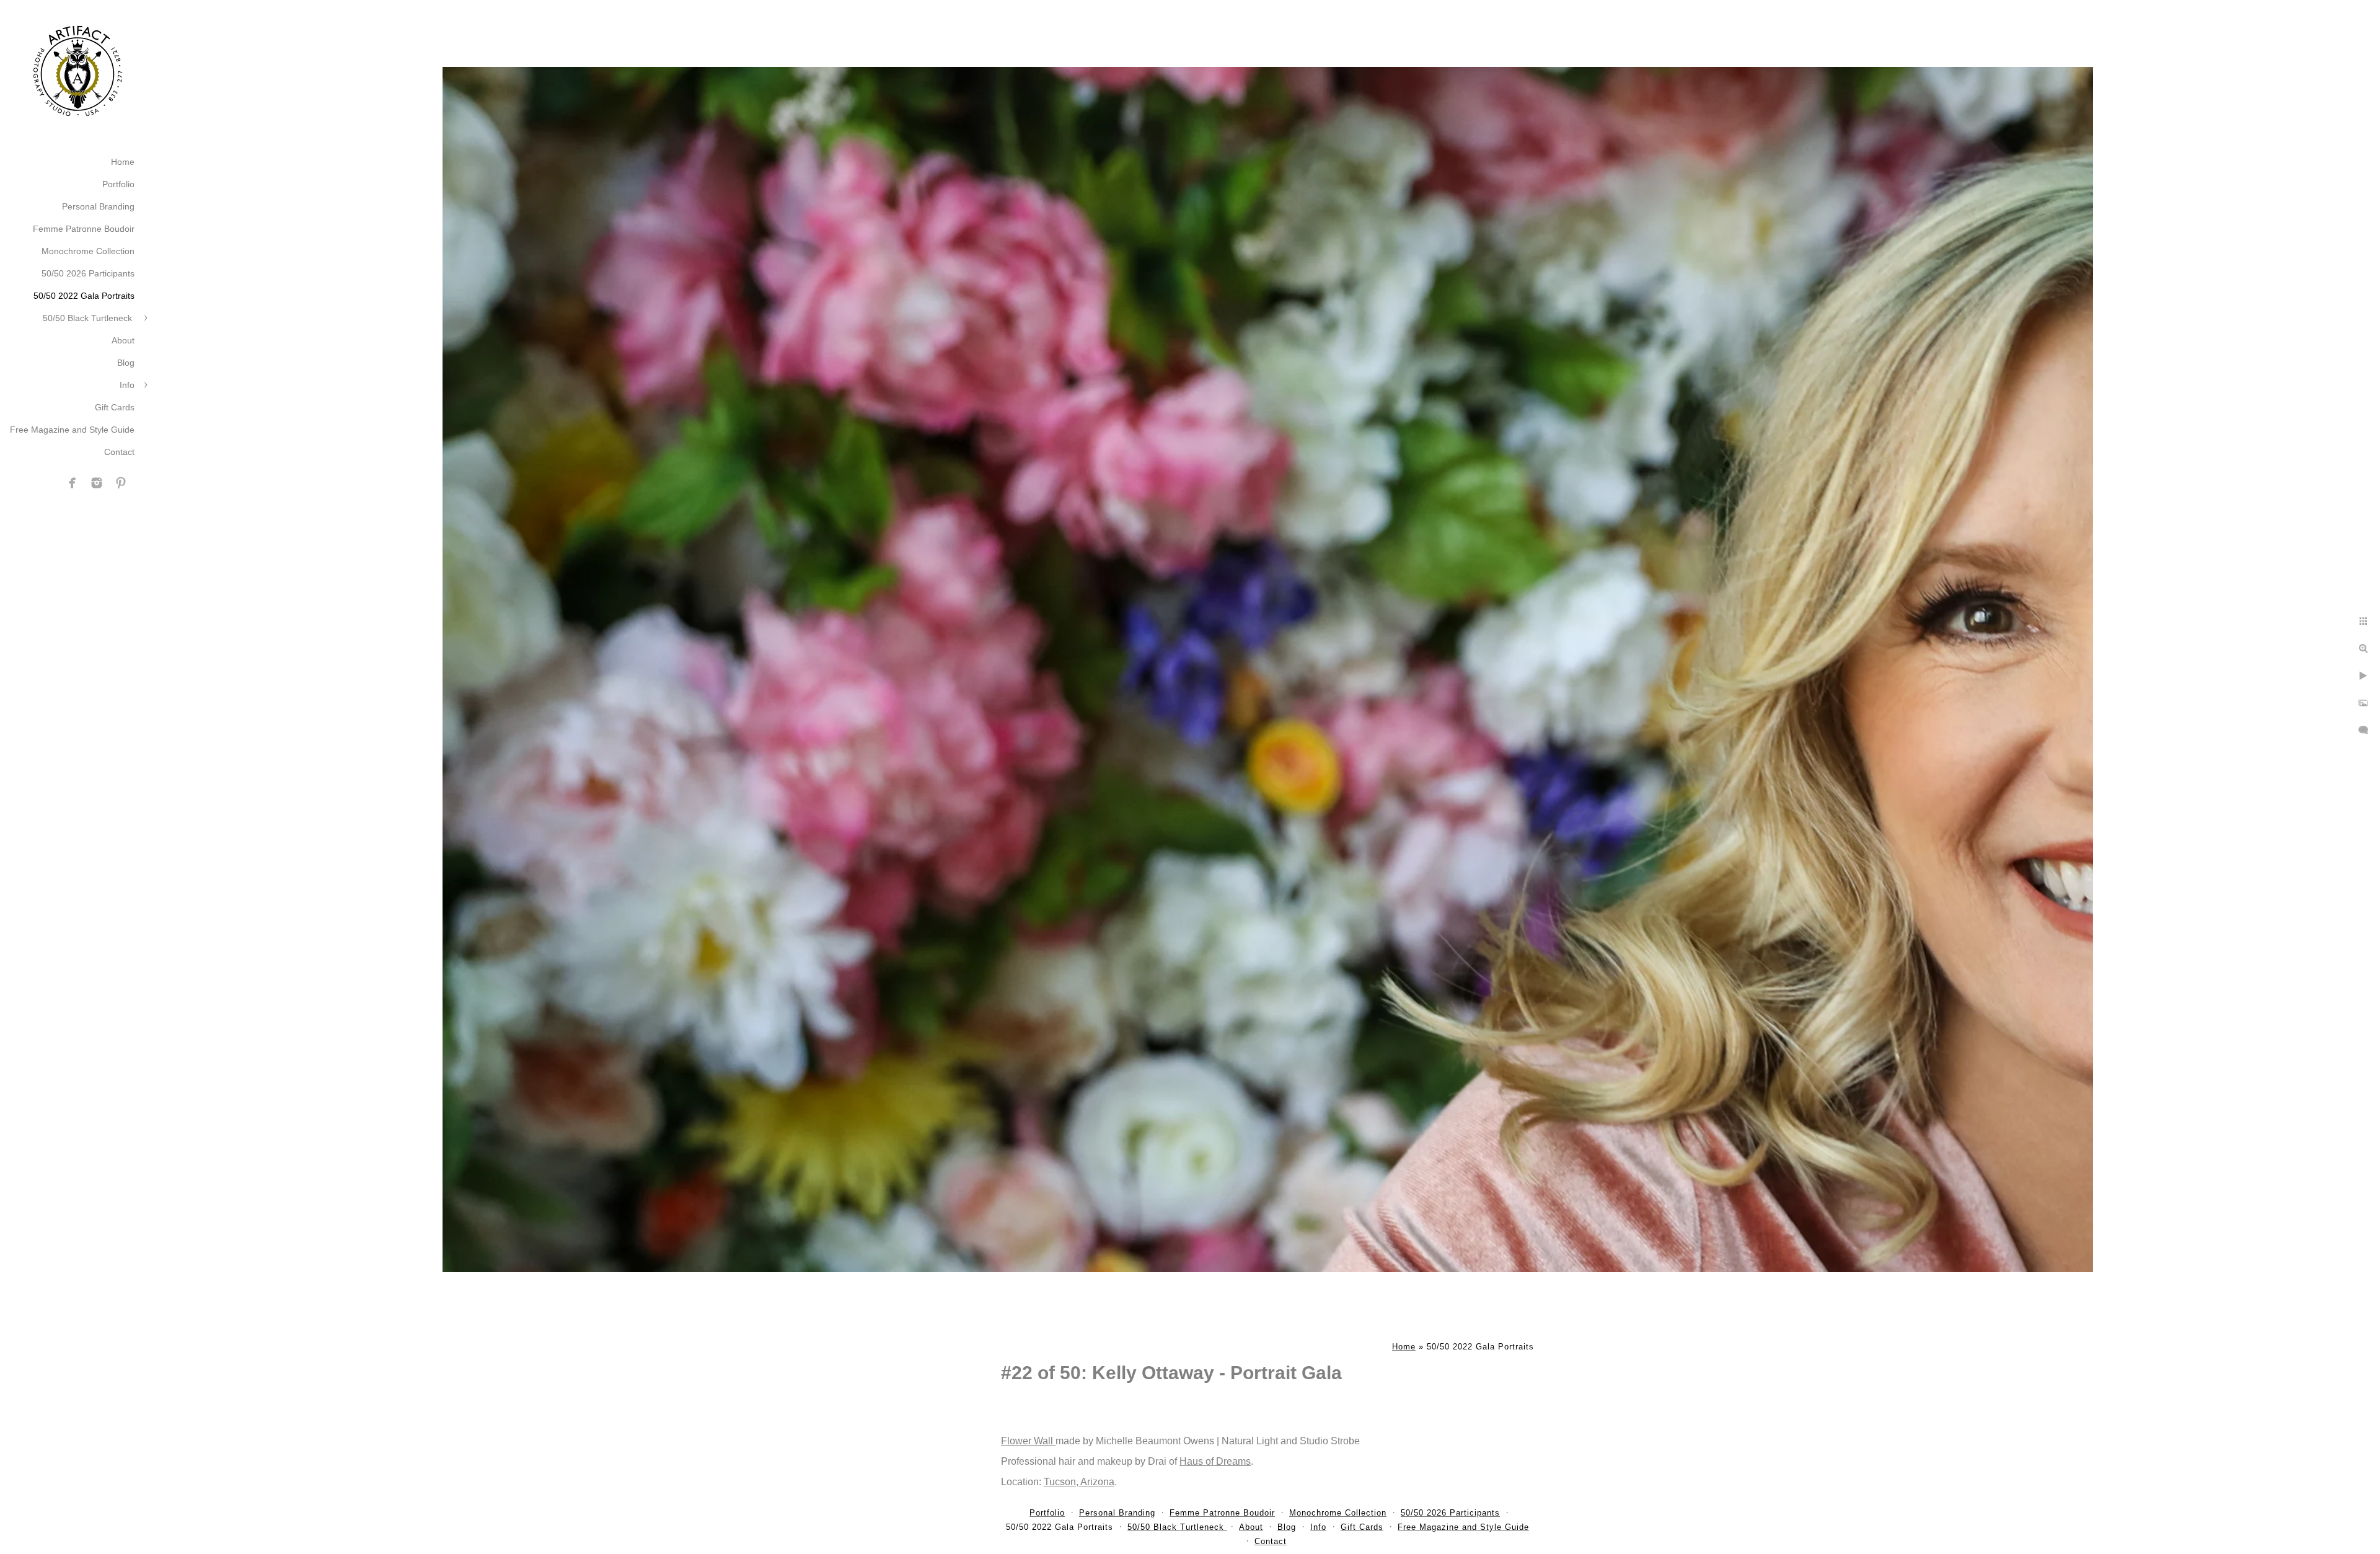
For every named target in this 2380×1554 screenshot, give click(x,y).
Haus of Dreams (1215, 1461)
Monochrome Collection (88, 251)
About (123, 340)
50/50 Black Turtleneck (89, 318)
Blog (126, 363)
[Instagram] (97, 483)
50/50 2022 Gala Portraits (84, 296)
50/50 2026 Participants (88, 273)
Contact (119, 452)
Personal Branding (98, 206)
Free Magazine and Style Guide (72, 430)
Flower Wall (1028, 1441)
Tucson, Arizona (1079, 1482)
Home (123, 162)
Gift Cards (115, 407)
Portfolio (118, 184)
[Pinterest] (121, 483)
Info (127, 385)
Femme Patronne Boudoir (84, 229)
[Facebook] (73, 483)
